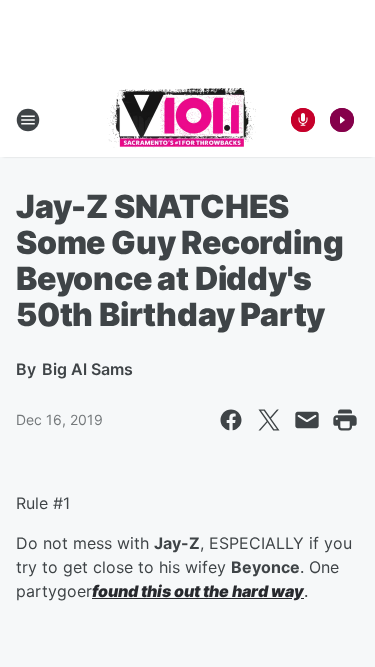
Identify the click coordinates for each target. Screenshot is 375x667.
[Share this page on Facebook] (231, 420)
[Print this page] (345, 420)
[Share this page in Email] (307, 420)
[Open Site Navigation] (28, 120)
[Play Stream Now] (342, 120)
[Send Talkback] (303, 120)
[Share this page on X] (269, 420)
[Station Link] (181, 120)
